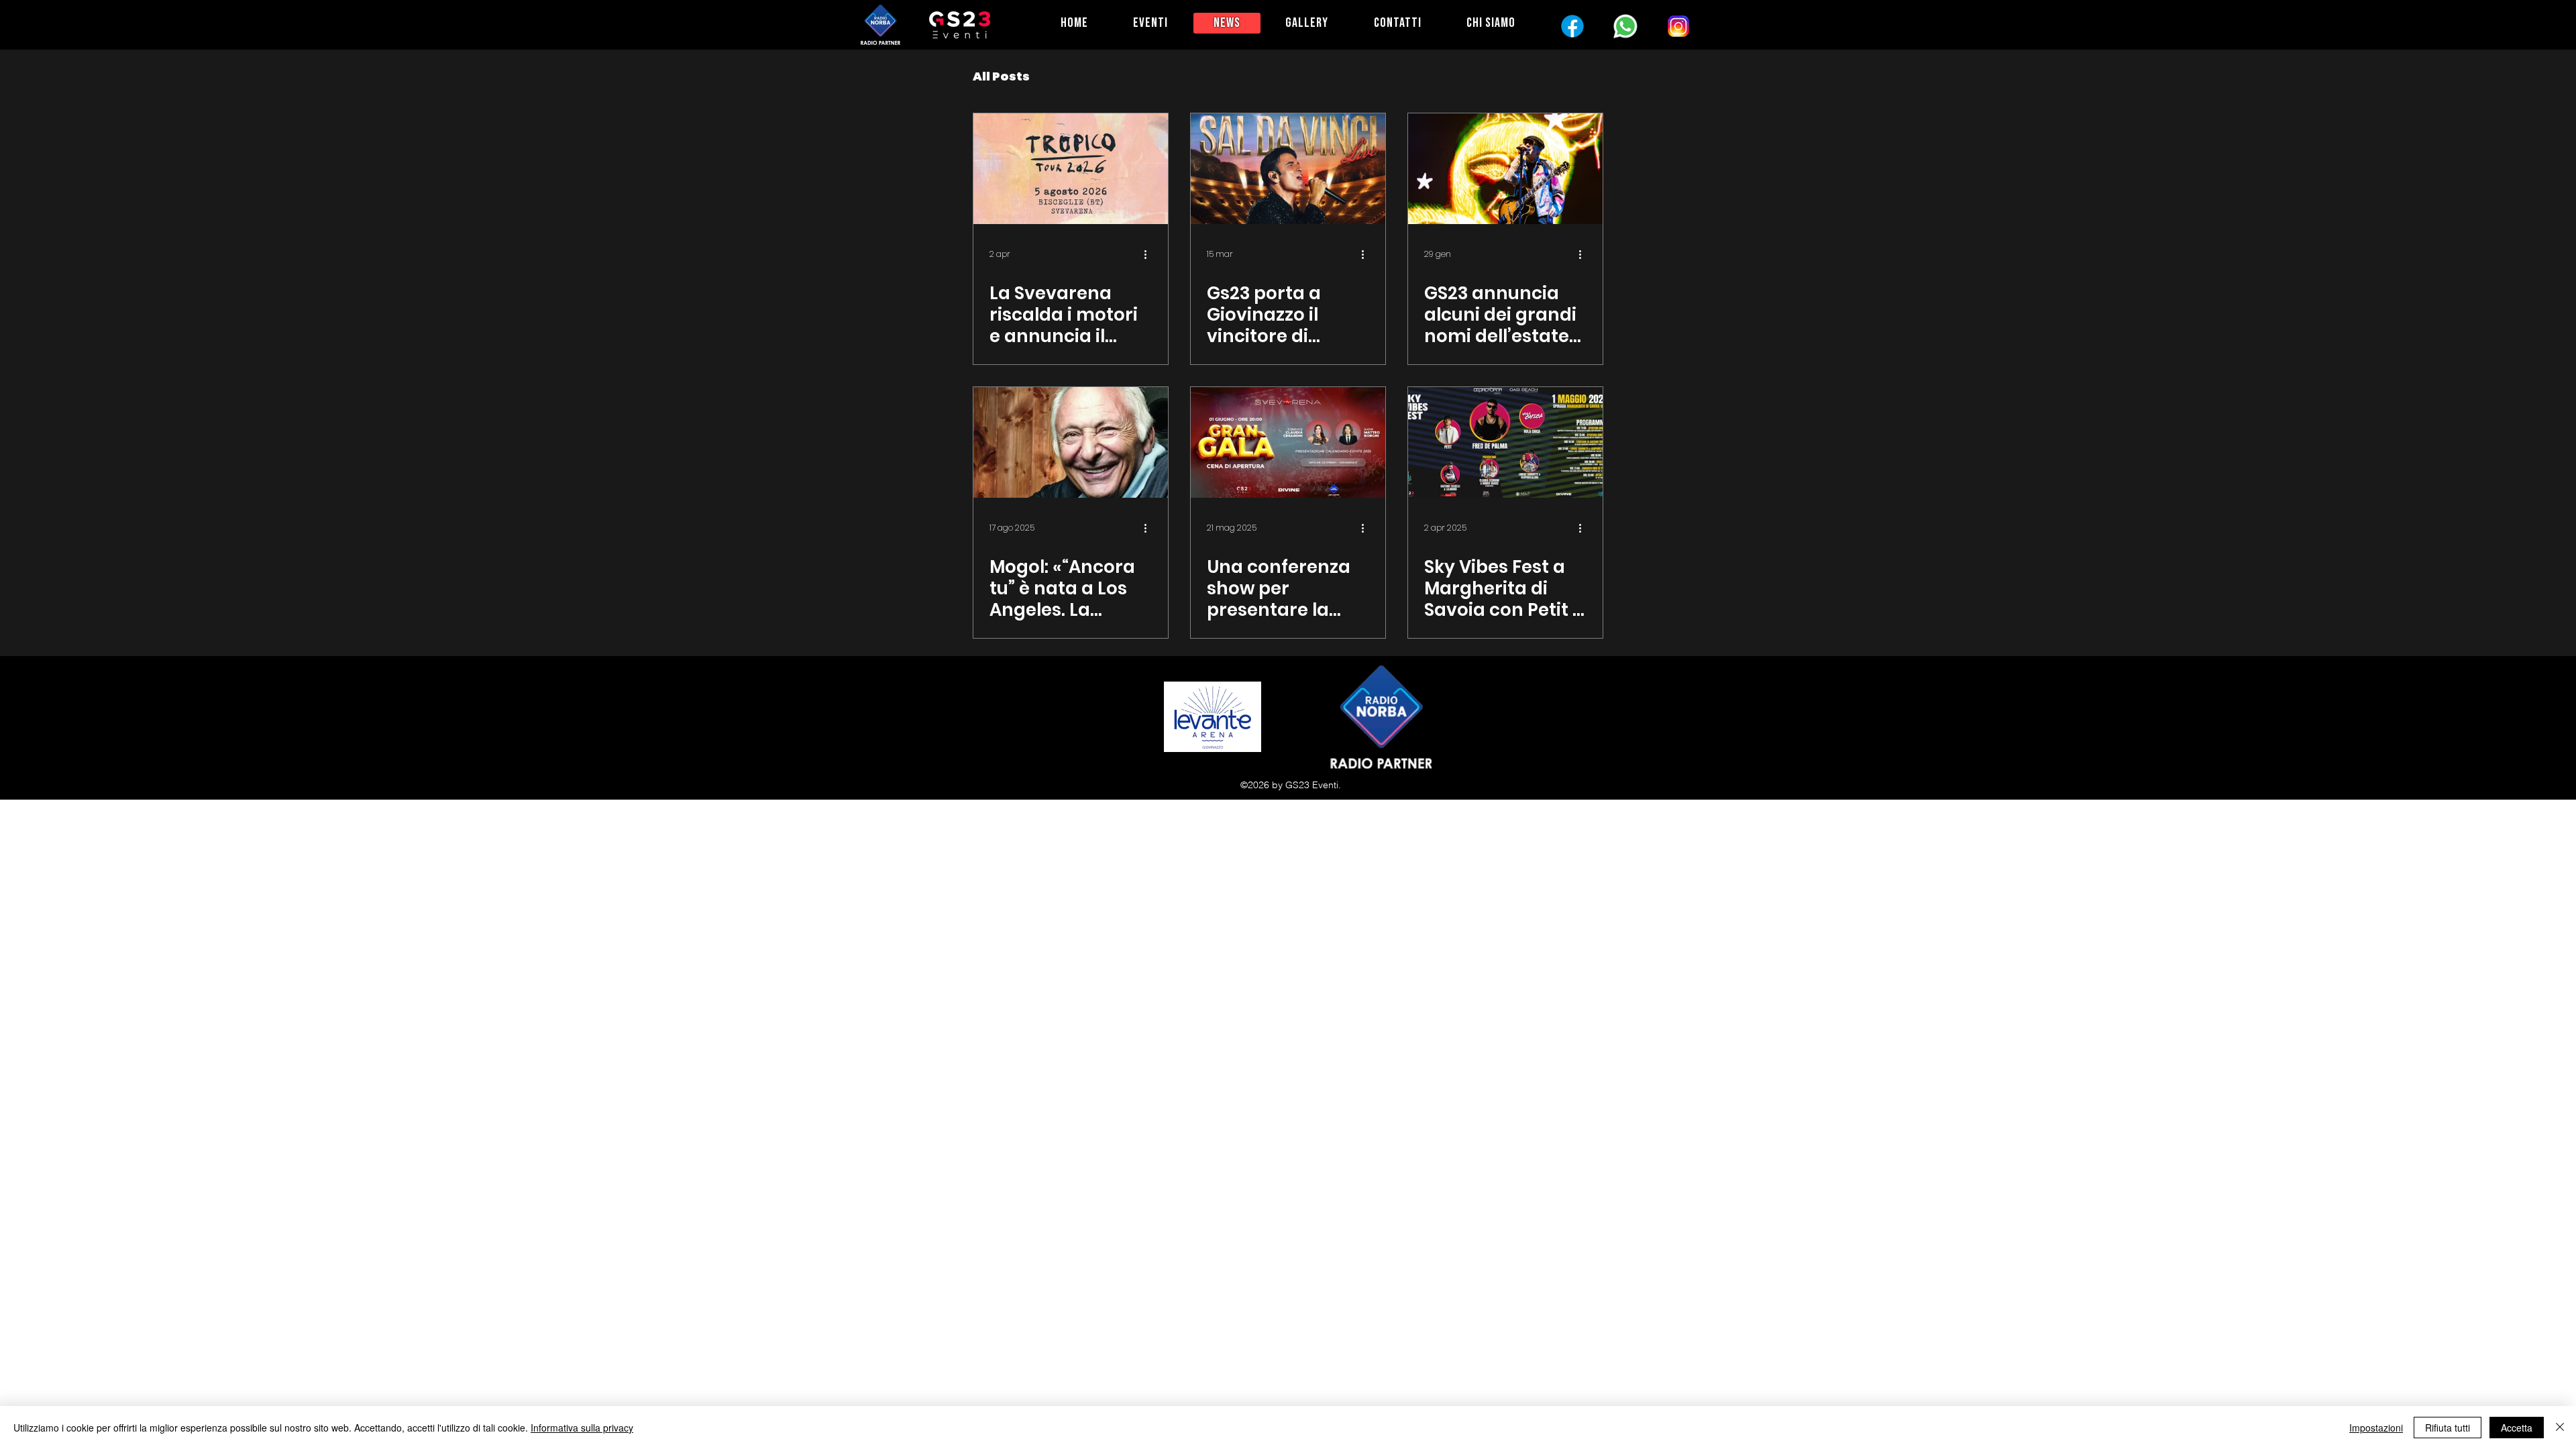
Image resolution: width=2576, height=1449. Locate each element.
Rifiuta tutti (2448, 1428)
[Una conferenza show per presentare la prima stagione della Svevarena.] (1288, 442)
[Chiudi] (2560, 1428)
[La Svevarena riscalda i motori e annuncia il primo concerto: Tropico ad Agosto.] (1071, 169)
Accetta (2517, 1428)
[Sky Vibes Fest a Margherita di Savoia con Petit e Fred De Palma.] (1505, 442)
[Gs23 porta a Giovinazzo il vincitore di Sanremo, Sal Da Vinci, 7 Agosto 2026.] (1288, 169)
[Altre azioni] (1150, 254)
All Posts (1001, 76)
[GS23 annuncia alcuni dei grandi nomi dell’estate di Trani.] (1505, 169)
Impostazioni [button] (2376, 1428)
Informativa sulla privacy (582, 1428)
